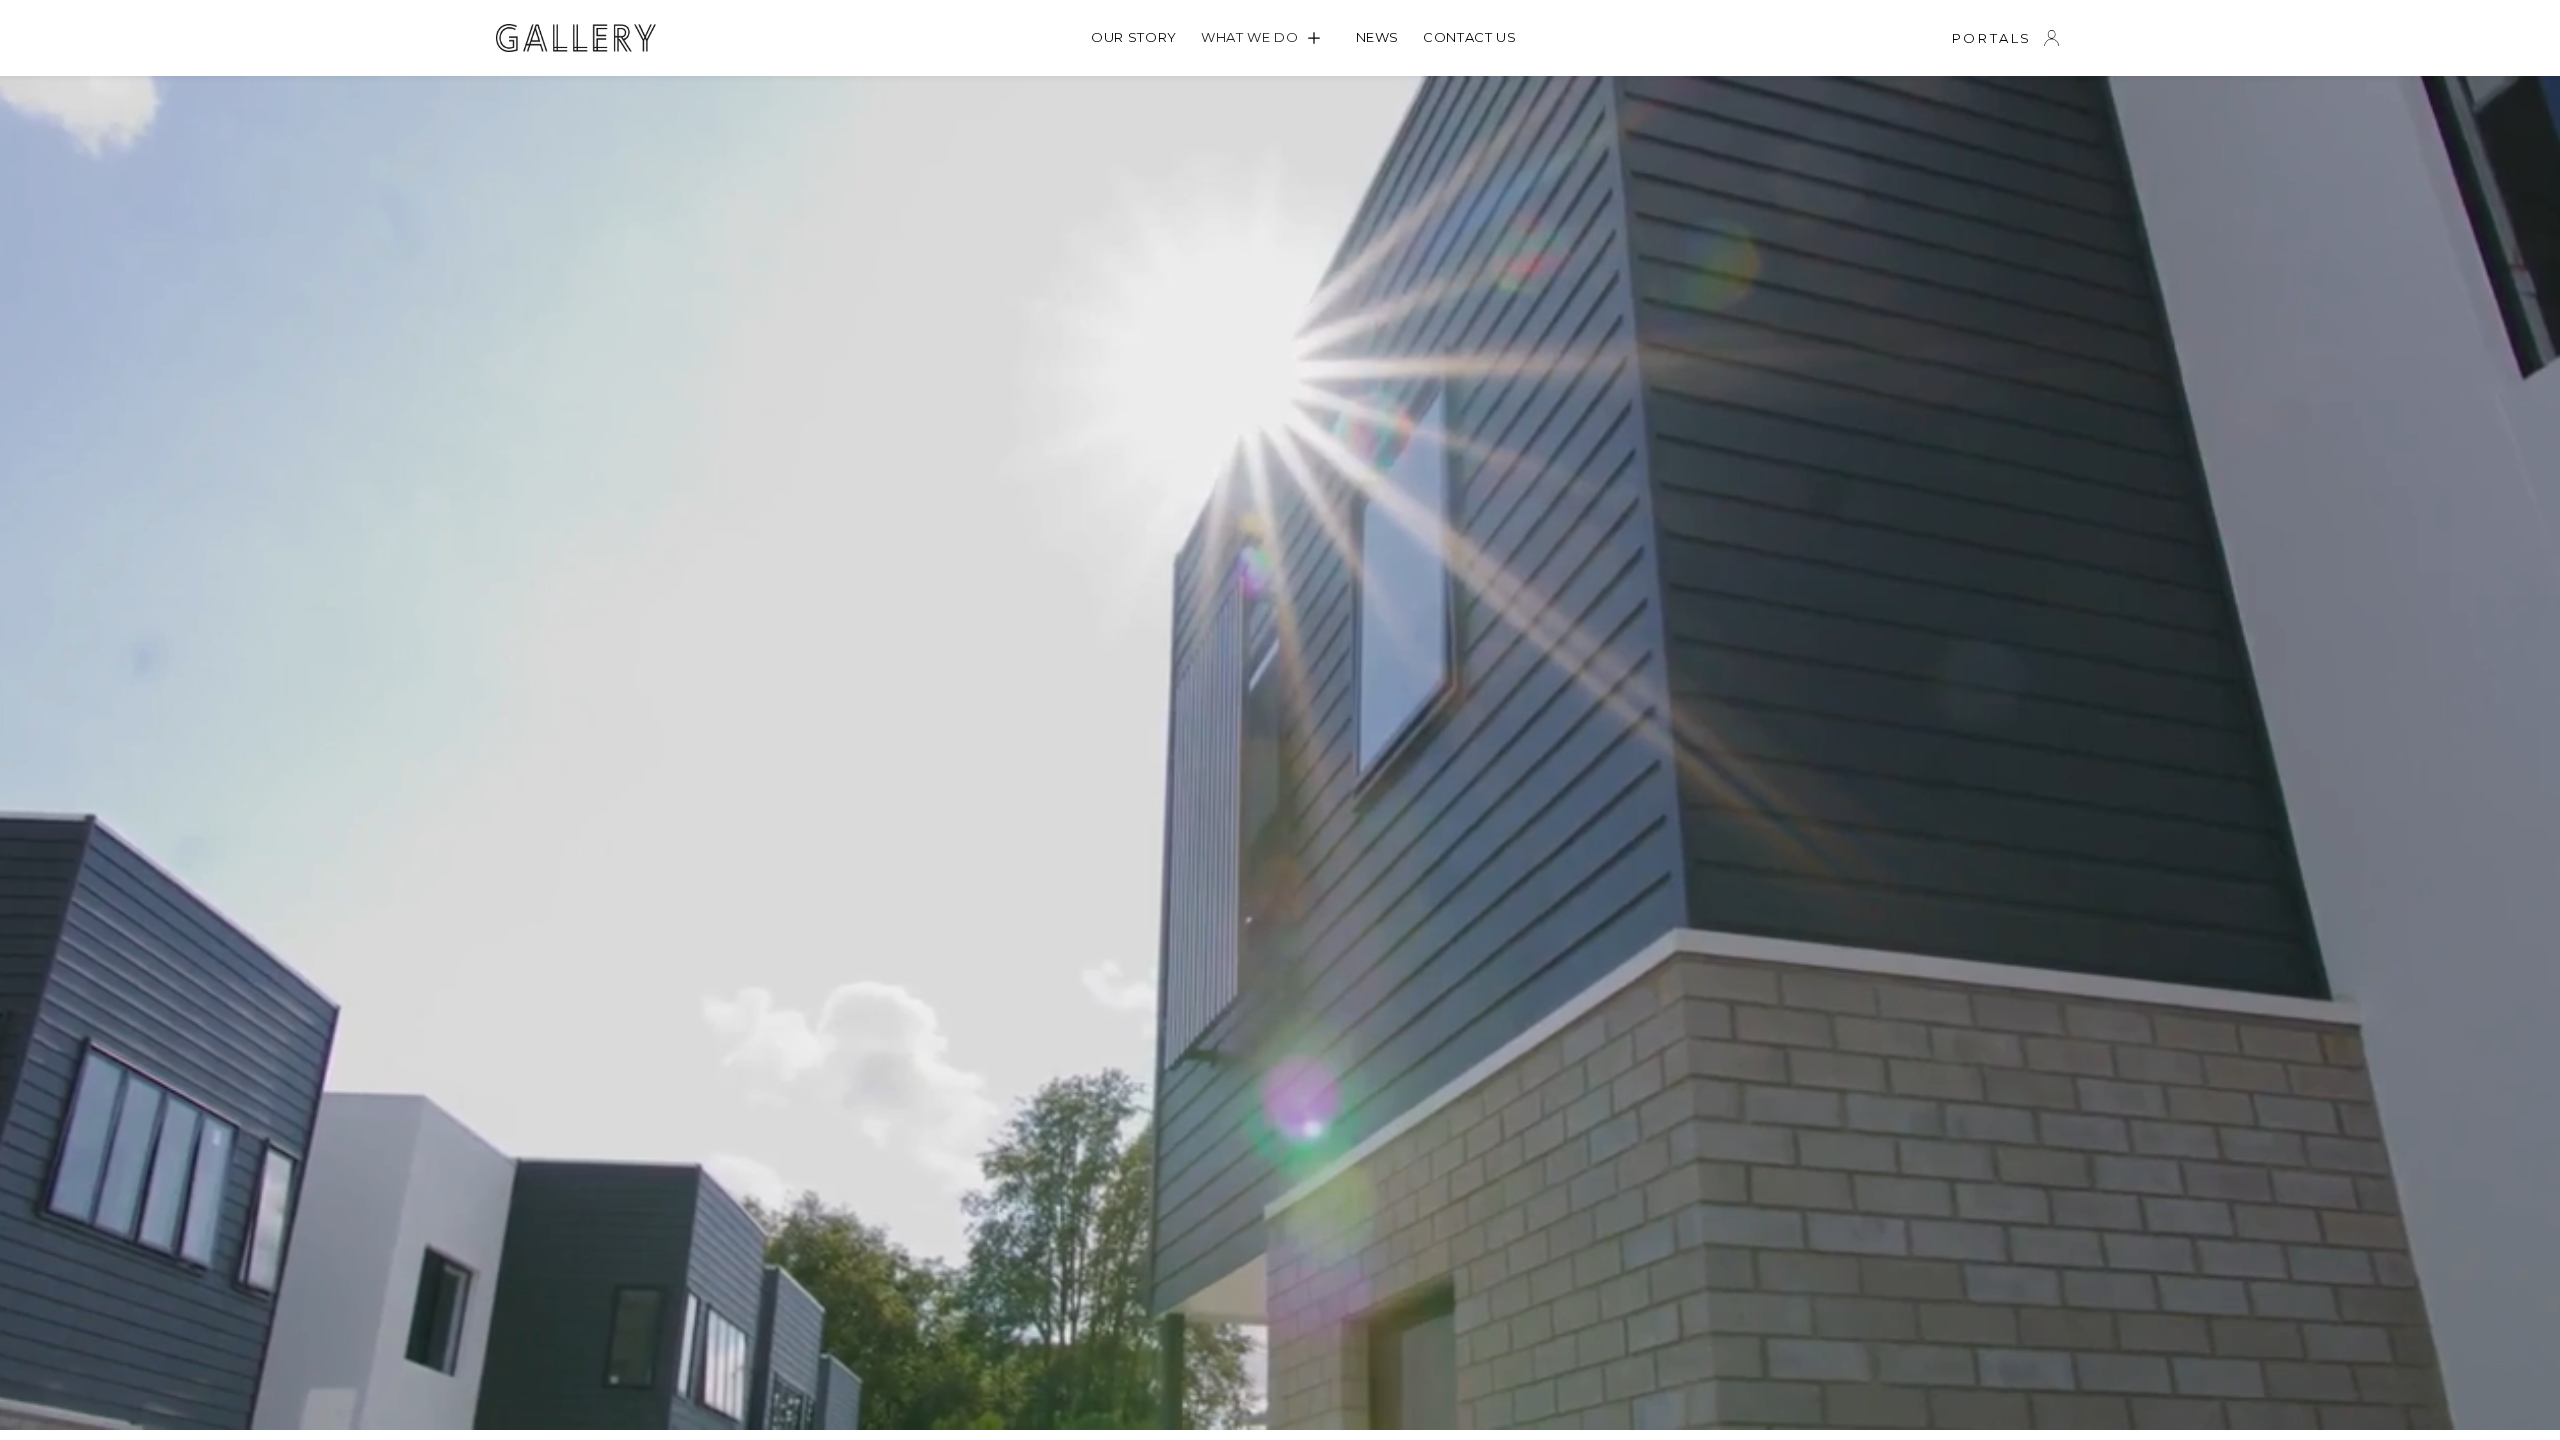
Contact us (1470, 37)
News (1378, 37)
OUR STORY (1134, 37)
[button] (1266, 38)
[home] (576, 37)
